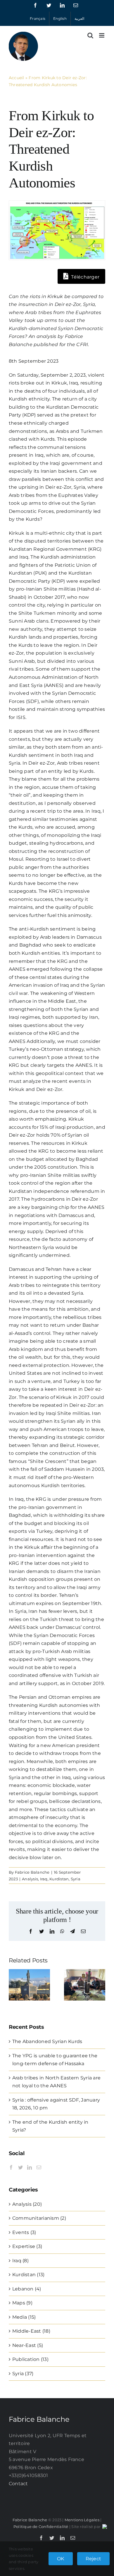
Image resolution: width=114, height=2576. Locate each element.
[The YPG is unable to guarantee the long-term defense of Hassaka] (85, 1972)
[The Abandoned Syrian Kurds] (29, 1972)
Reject (93, 2559)
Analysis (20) (27, 2204)
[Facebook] (11, 2167)
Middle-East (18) (31, 2331)
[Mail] (39, 2167)
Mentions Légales (82, 2520)
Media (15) (24, 2317)
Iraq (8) (20, 2261)
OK (61, 2559)
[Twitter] (20, 2167)
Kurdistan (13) (28, 2275)
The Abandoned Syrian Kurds (47, 2041)
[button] (13, 1985)
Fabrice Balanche (32, 1872)
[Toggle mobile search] (90, 35)
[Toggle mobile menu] (102, 35)
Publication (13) (30, 2359)
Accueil (17, 78)
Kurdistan (59, 1879)
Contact (18, 2484)
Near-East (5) (28, 2345)
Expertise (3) (27, 2246)
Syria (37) (23, 2374)
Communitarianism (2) (39, 2218)
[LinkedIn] (30, 2167)
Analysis (30, 1879)
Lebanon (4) (27, 2289)
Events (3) (24, 2232)
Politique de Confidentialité (41, 2527)
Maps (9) (22, 2303)
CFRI (82, 344)
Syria (76, 1879)
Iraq (44, 1879)
